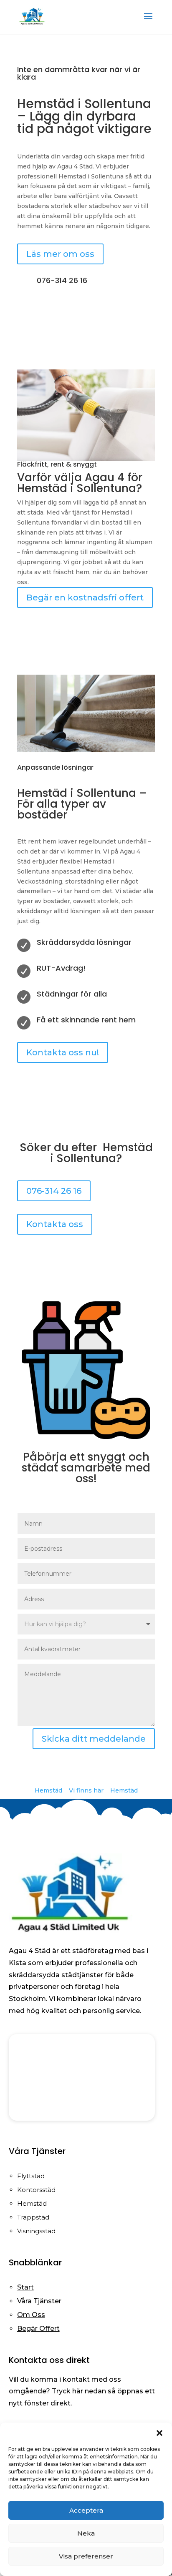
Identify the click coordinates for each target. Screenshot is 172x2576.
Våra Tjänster (39, 2301)
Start (25, 2287)
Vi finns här (86, 1790)
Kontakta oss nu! (63, 1052)
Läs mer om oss (60, 254)
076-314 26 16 (54, 1191)
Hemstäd (48, 1790)
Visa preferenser (86, 2556)
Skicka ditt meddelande (94, 1739)
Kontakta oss (55, 1224)
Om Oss (31, 2315)
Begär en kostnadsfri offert (85, 598)
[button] (159, 2433)
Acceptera (86, 2510)
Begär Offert (38, 2329)
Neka (86, 2533)
